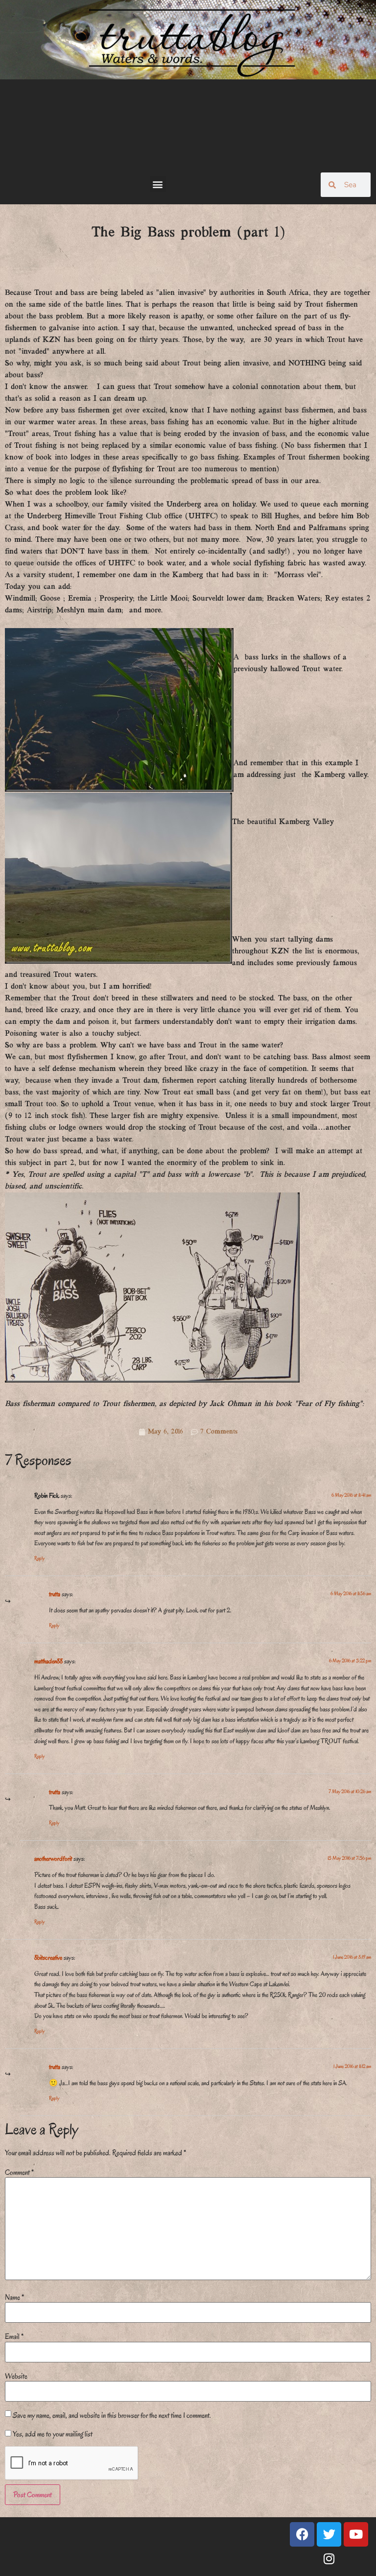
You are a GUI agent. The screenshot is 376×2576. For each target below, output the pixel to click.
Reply (39, 1558)
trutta (55, 1594)
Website (16, 2376)
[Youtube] (356, 2534)
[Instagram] (329, 2559)
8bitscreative (48, 1957)
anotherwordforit (53, 1859)
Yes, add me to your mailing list (52, 2434)
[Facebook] (302, 2534)
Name (14, 2297)
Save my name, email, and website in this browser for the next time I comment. (112, 2415)
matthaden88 (48, 1661)
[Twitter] (329, 2534)
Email (14, 2336)
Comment (19, 2172)
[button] (158, 184)
